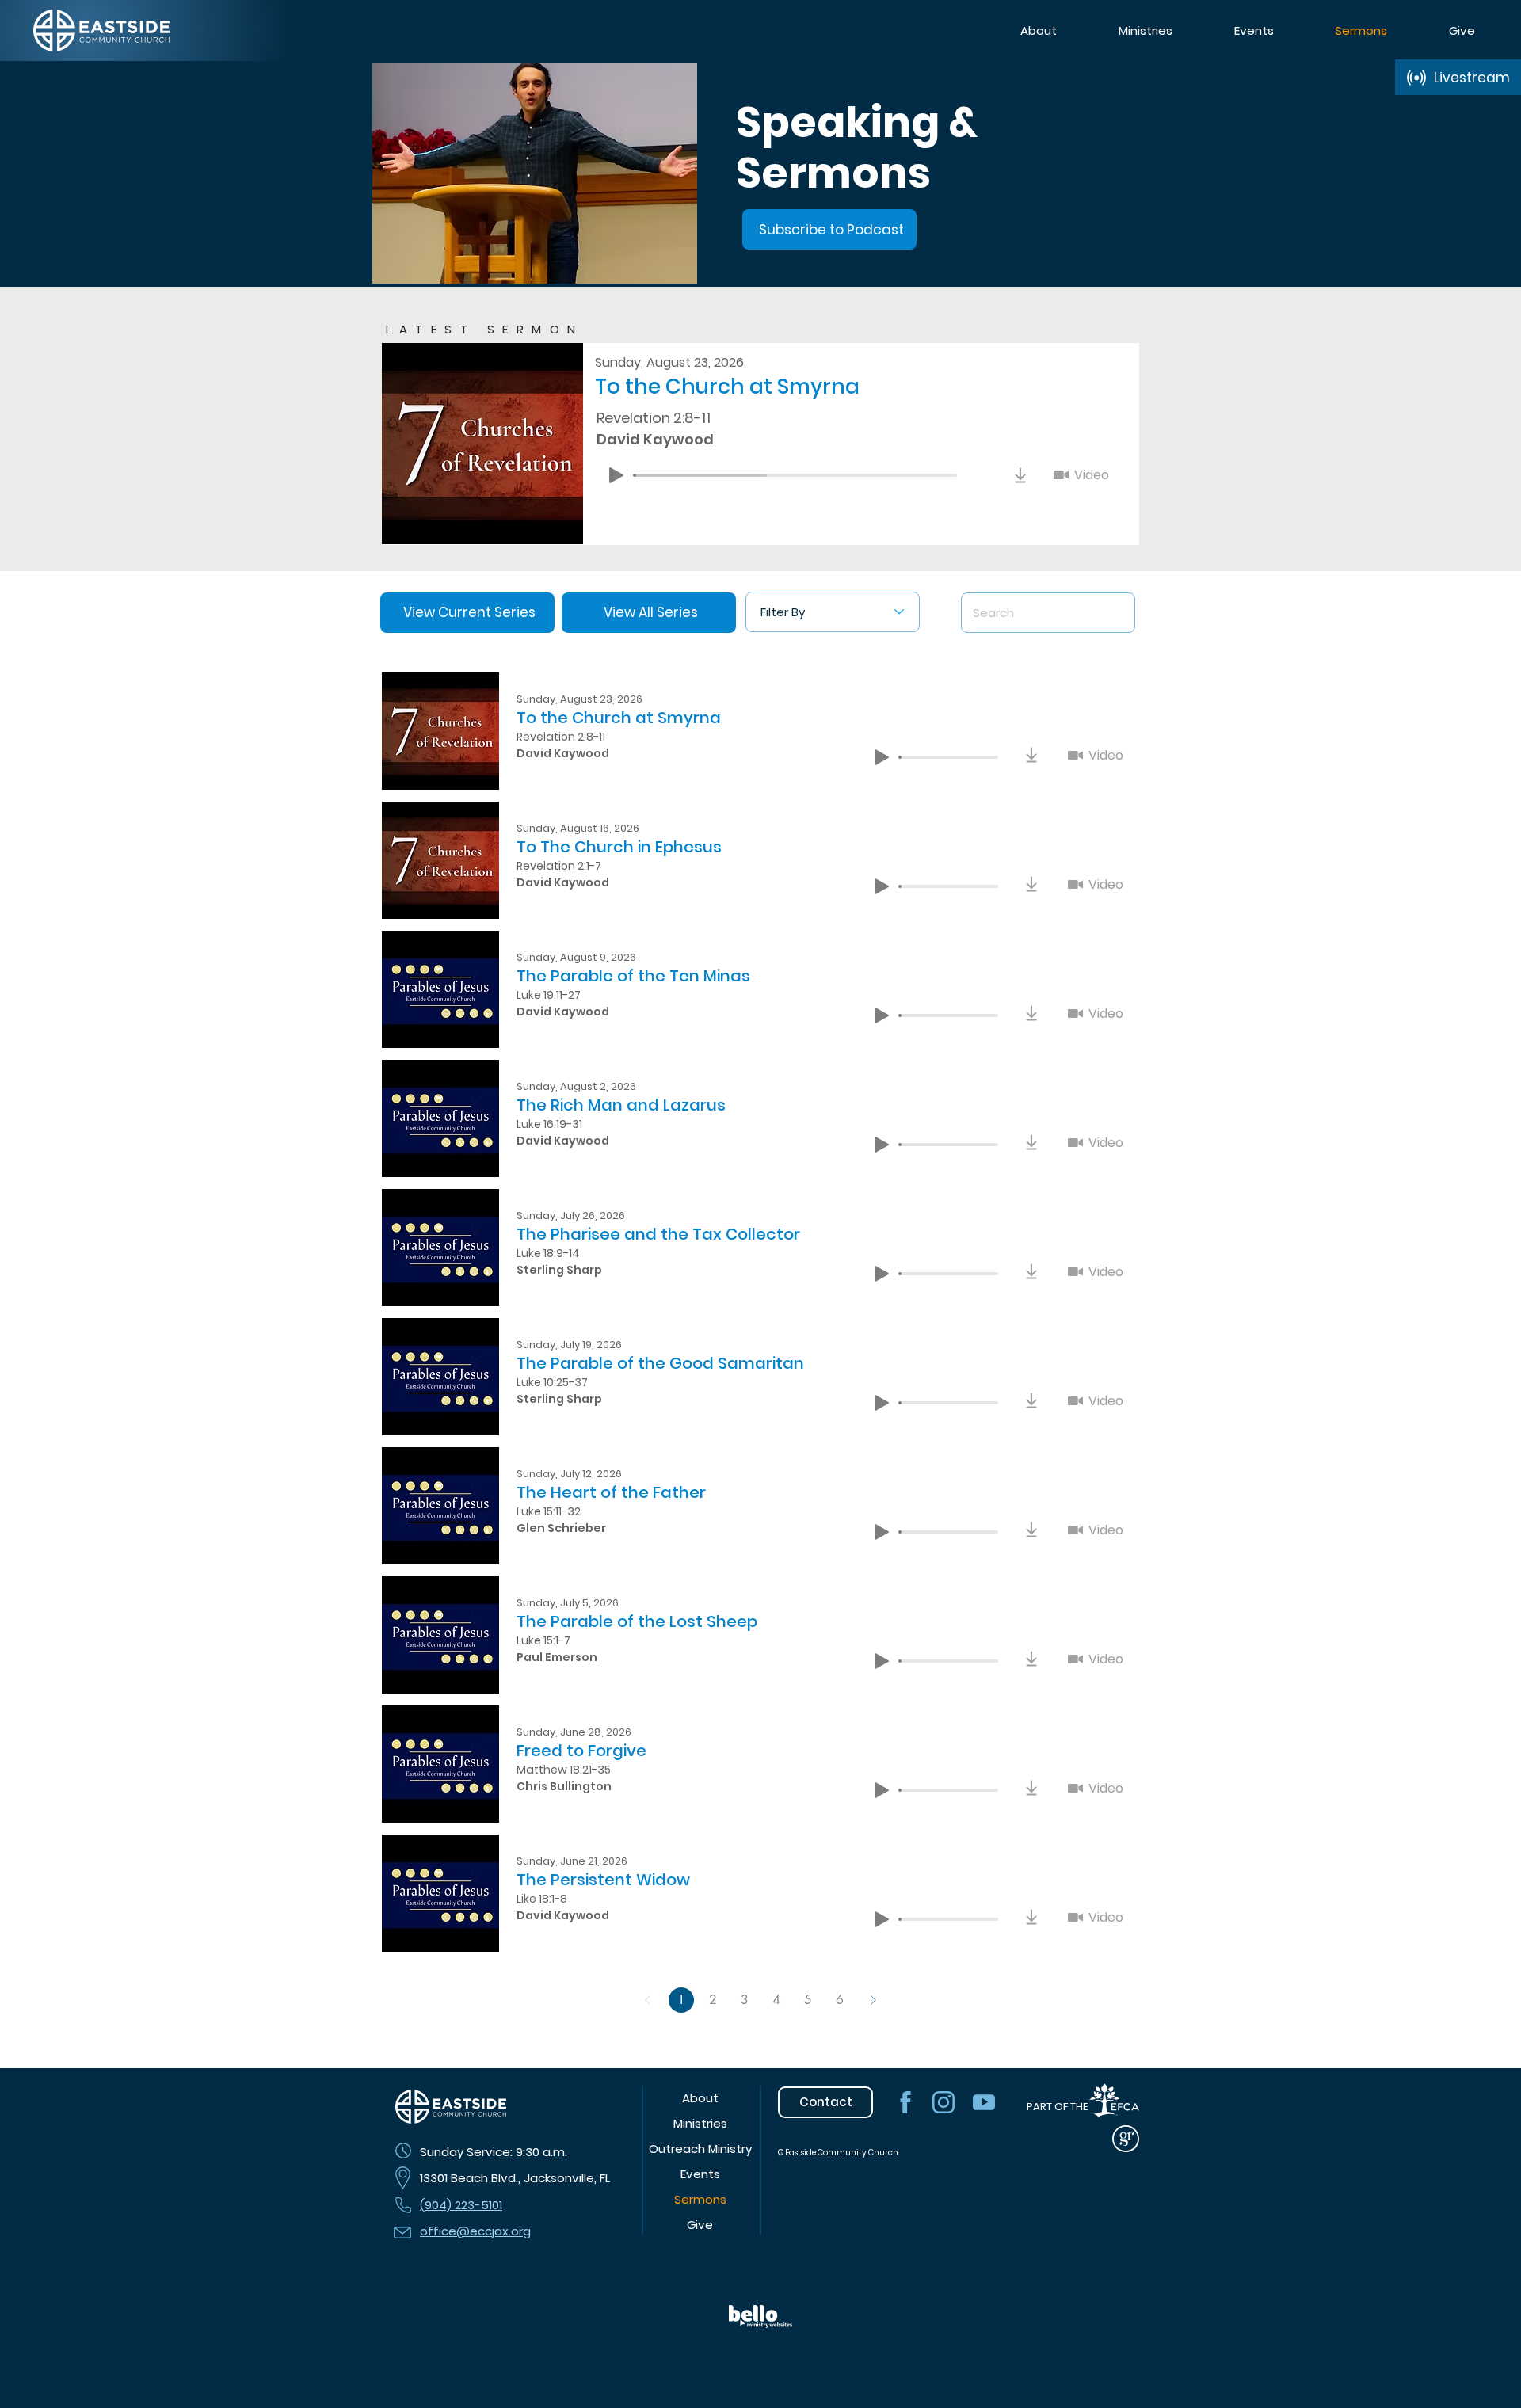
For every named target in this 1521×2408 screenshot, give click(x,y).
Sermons (700, 2199)
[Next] (873, 2000)
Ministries (700, 2123)
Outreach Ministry (700, 2149)
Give (700, 2225)
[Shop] (1020, 475)
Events (700, 2174)
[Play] (616, 475)
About (700, 2098)
